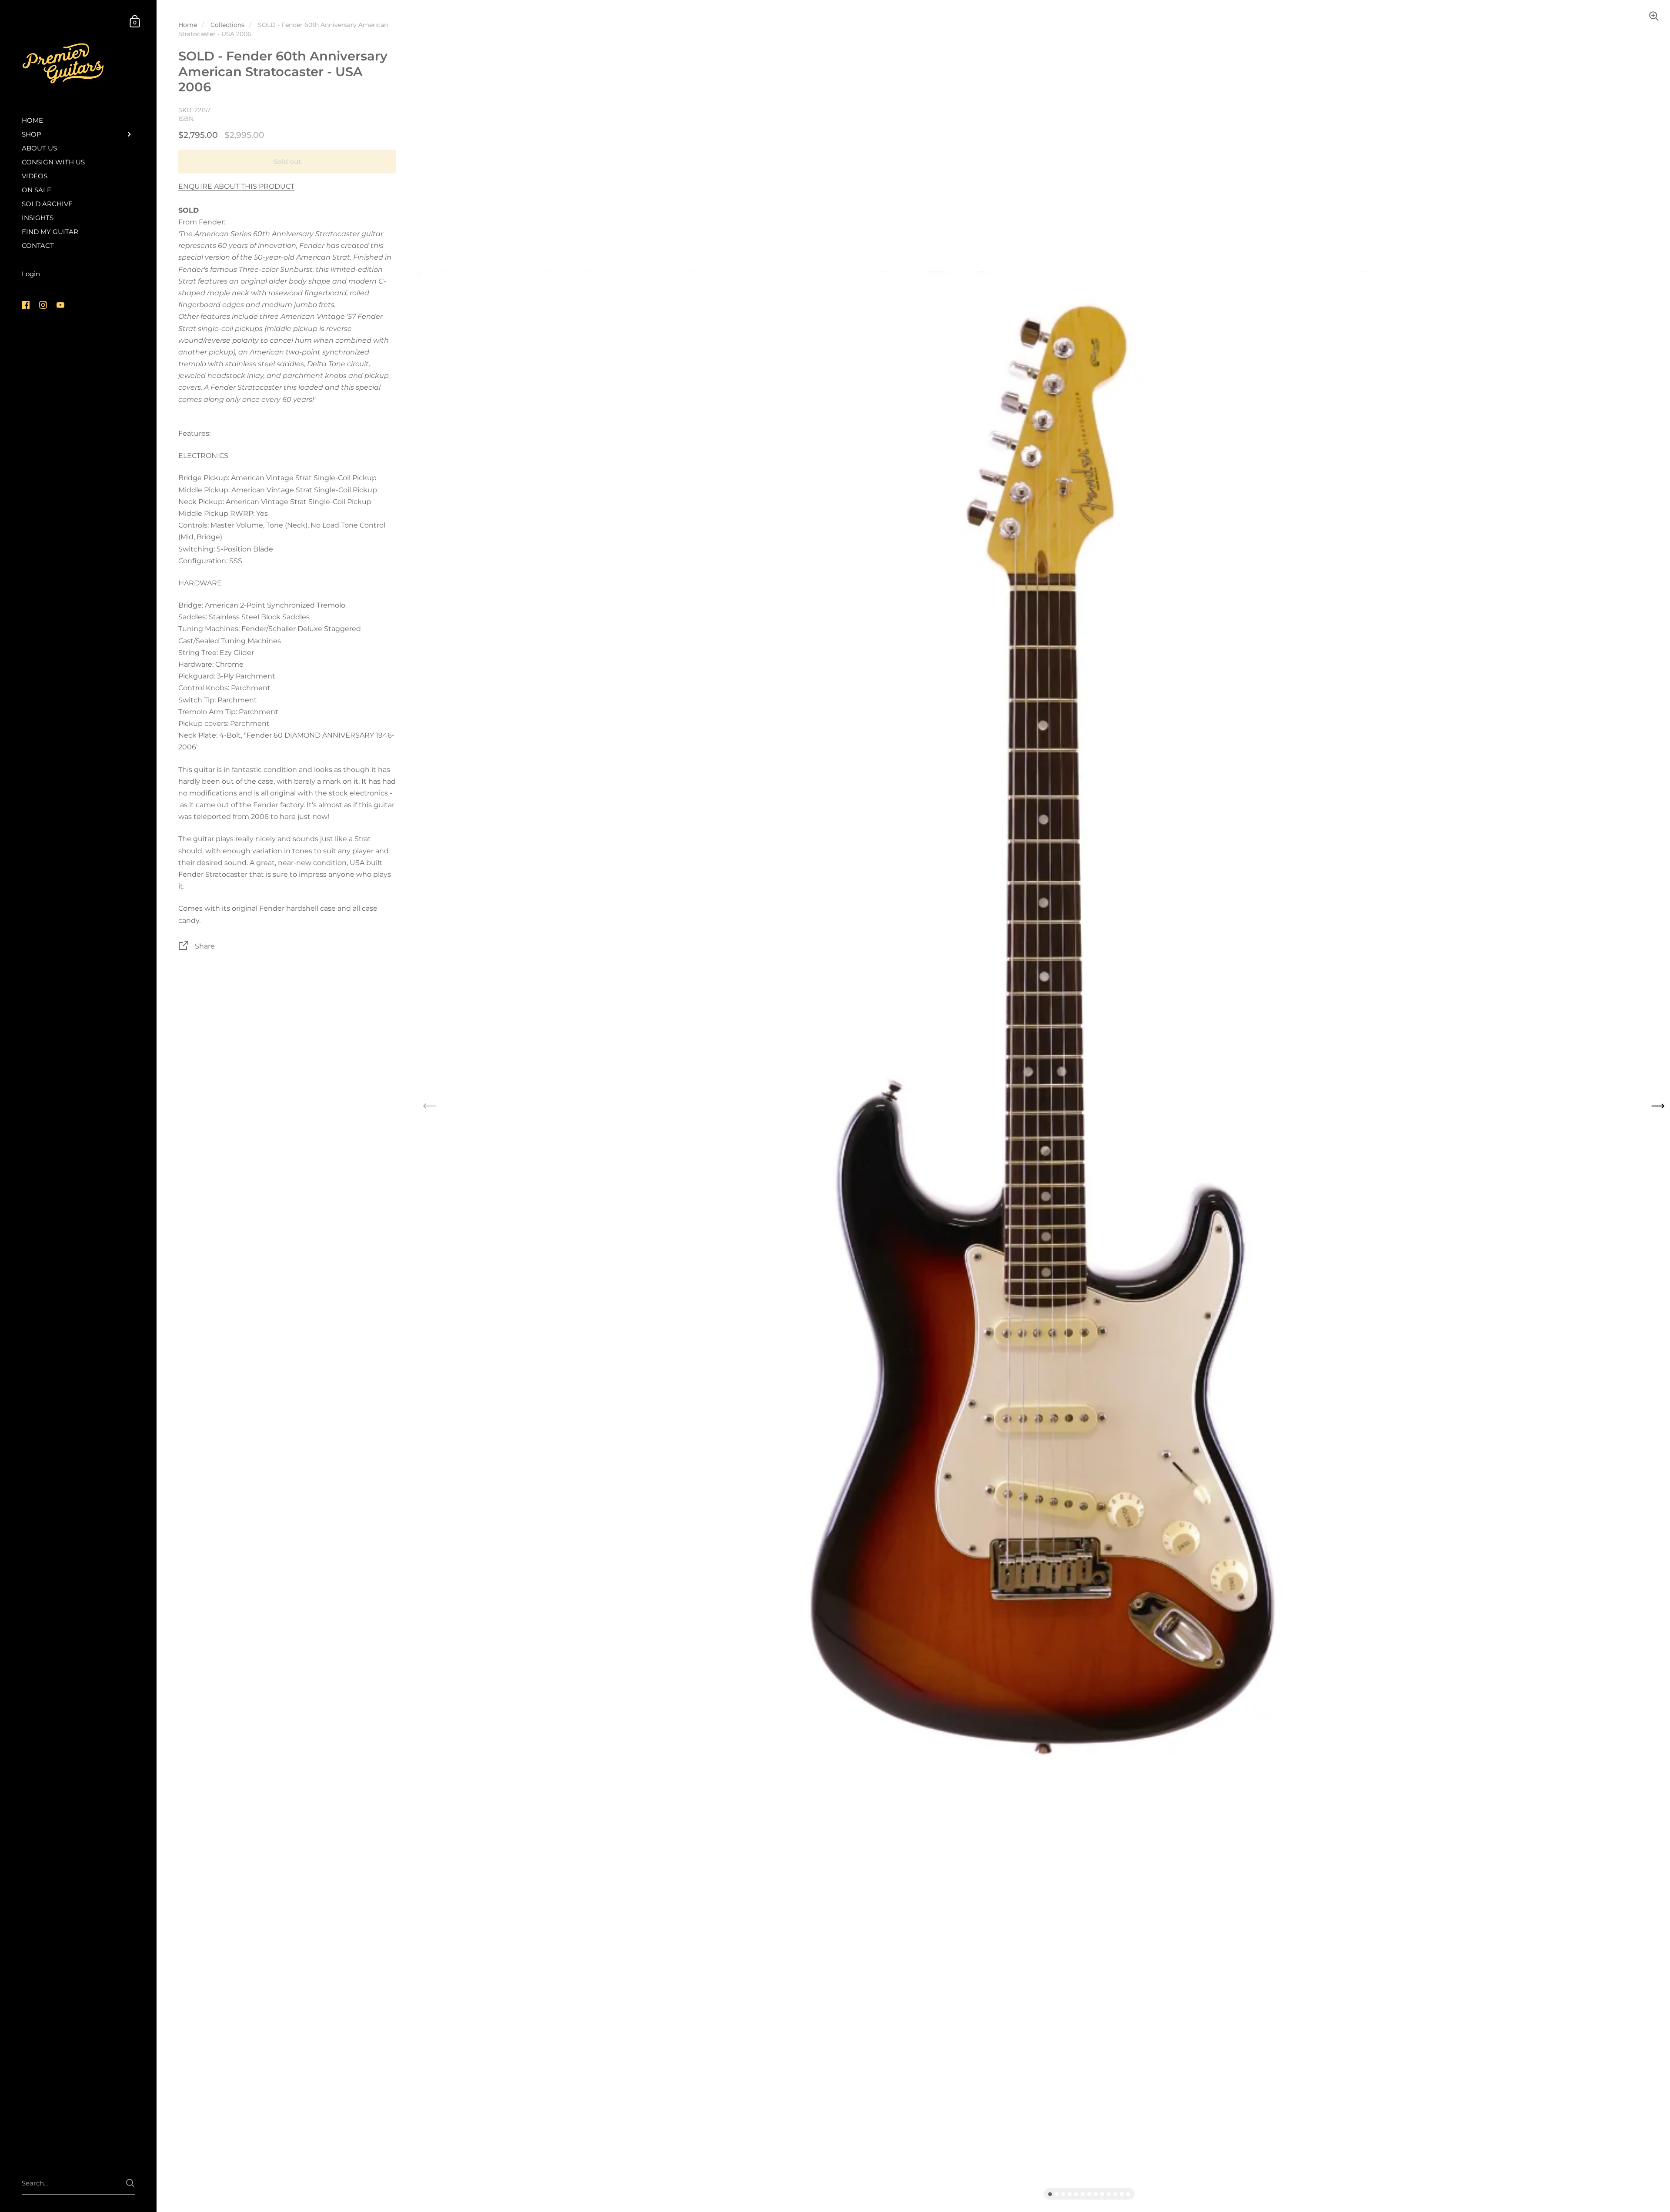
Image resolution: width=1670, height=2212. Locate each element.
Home (188, 25)
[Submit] (130, 2183)
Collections (227, 25)
